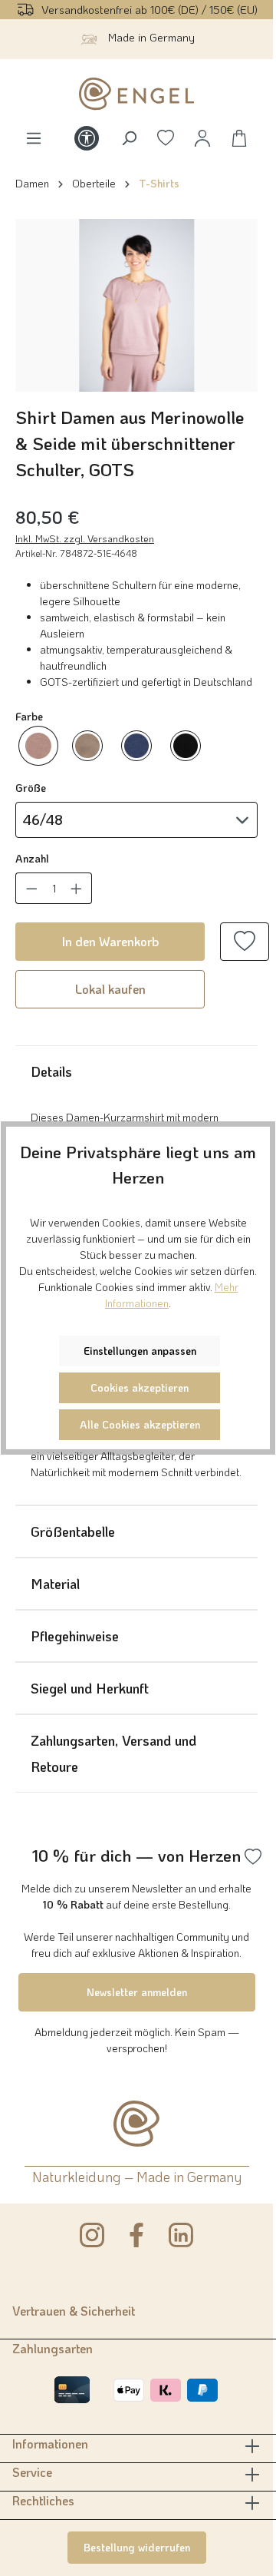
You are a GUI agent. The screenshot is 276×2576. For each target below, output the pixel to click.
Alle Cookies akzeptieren (140, 1424)
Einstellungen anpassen (140, 1351)
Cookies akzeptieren (140, 1387)
